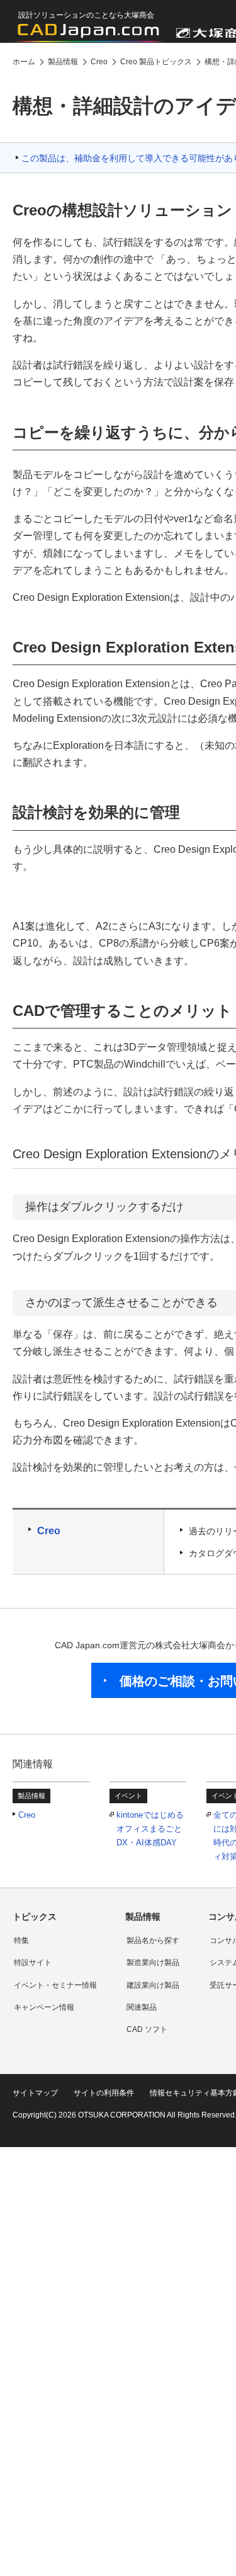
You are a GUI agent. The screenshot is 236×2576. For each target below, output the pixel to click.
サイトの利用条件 (104, 2093)
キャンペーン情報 (44, 2007)
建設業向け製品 (153, 1985)
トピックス (35, 1917)
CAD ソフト (147, 2029)
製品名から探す (153, 1941)
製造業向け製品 (153, 1963)
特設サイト (33, 1963)
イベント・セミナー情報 (55, 1985)
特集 (21, 1941)
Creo (49, 1531)
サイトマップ (35, 2093)
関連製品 (142, 2007)
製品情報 (143, 1917)
